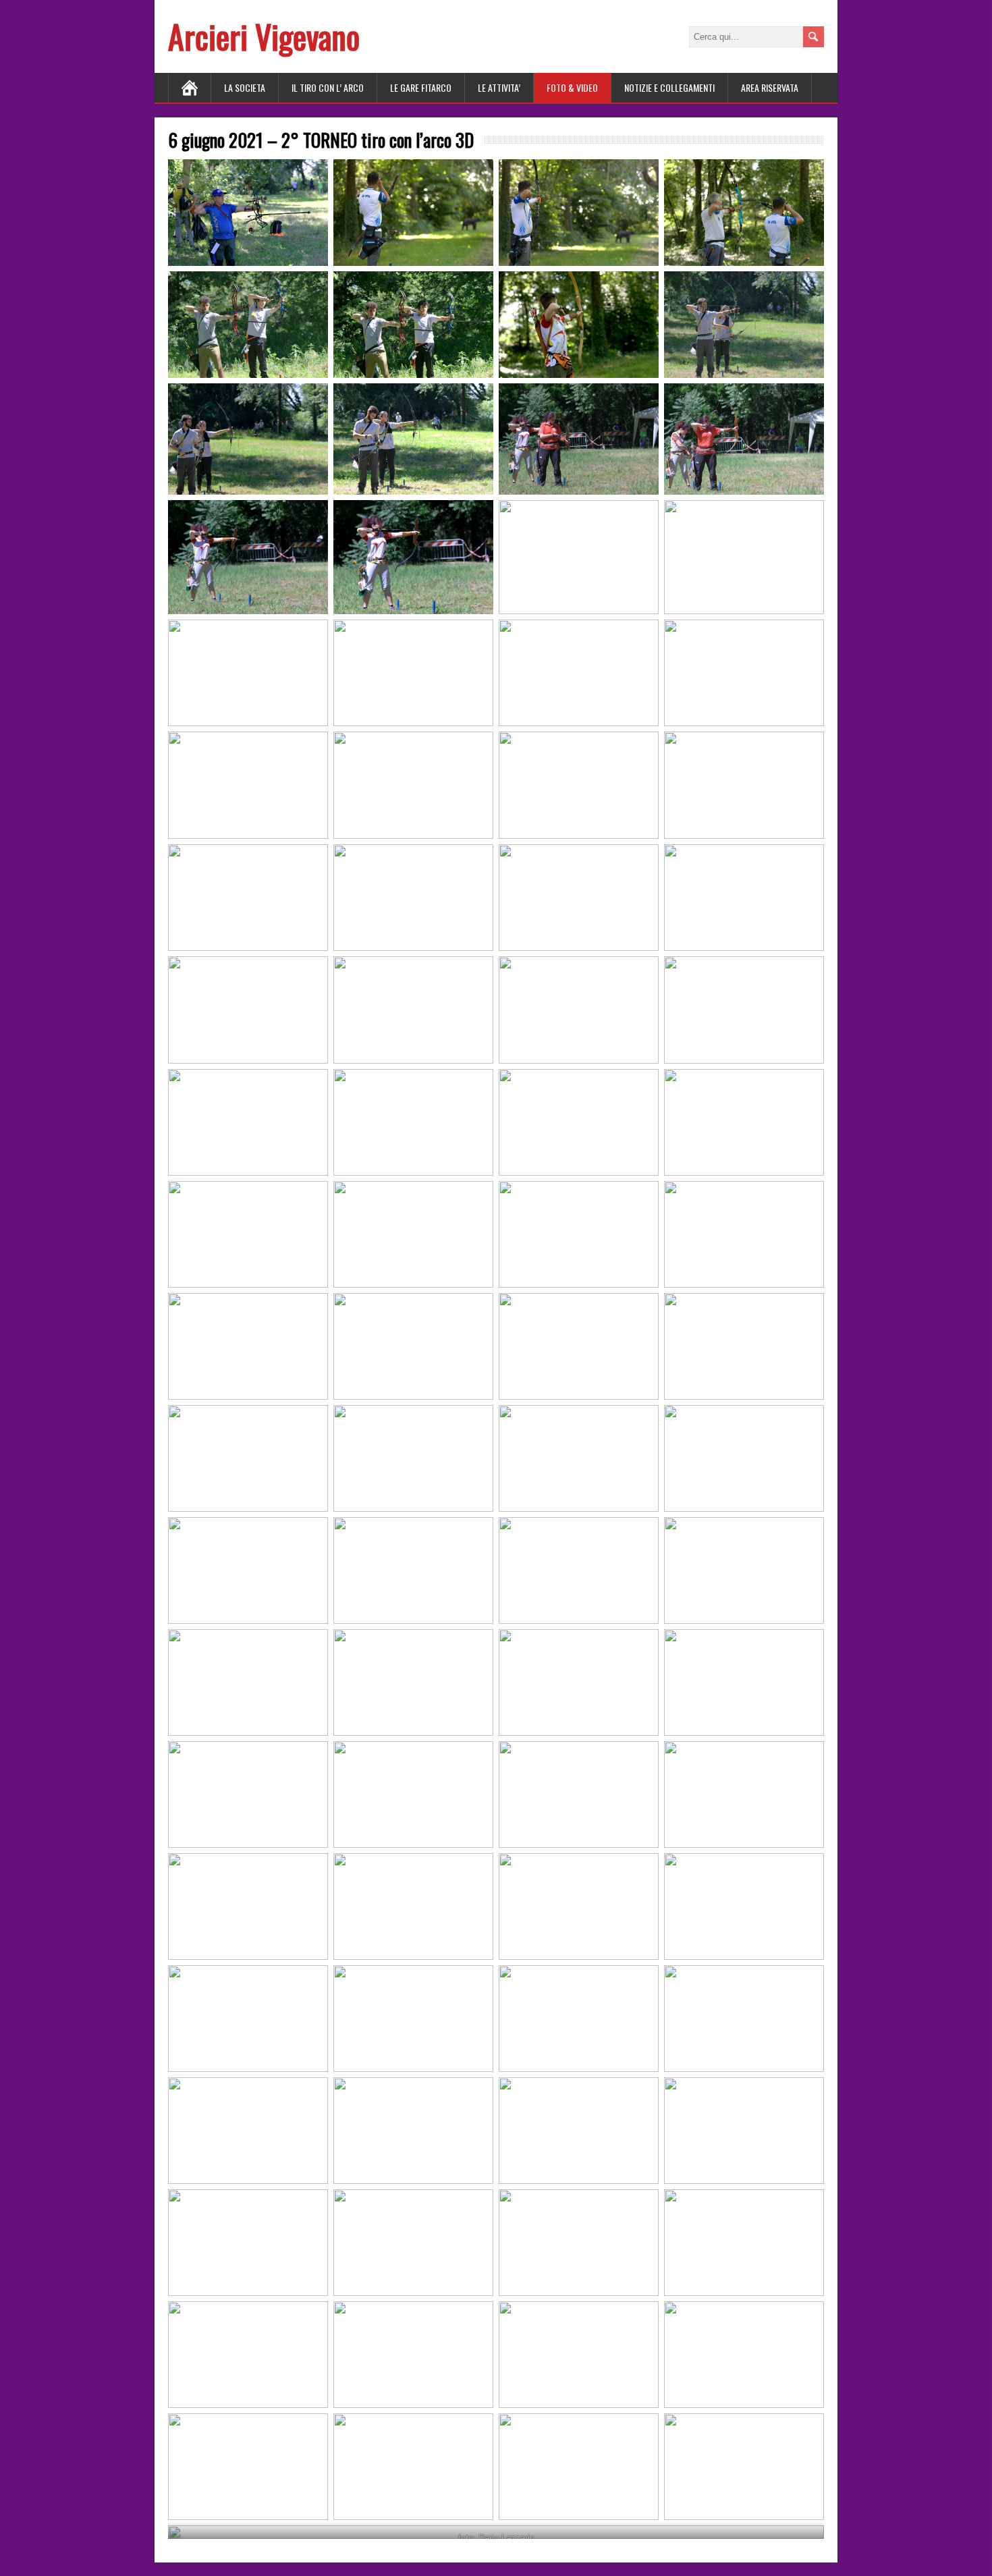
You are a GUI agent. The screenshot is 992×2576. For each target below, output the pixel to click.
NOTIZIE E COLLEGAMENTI (669, 87)
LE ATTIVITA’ (499, 87)
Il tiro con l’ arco (328, 87)
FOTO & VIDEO (572, 87)
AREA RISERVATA (770, 87)
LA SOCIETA (245, 87)
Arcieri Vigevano (264, 36)
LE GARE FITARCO (421, 87)
